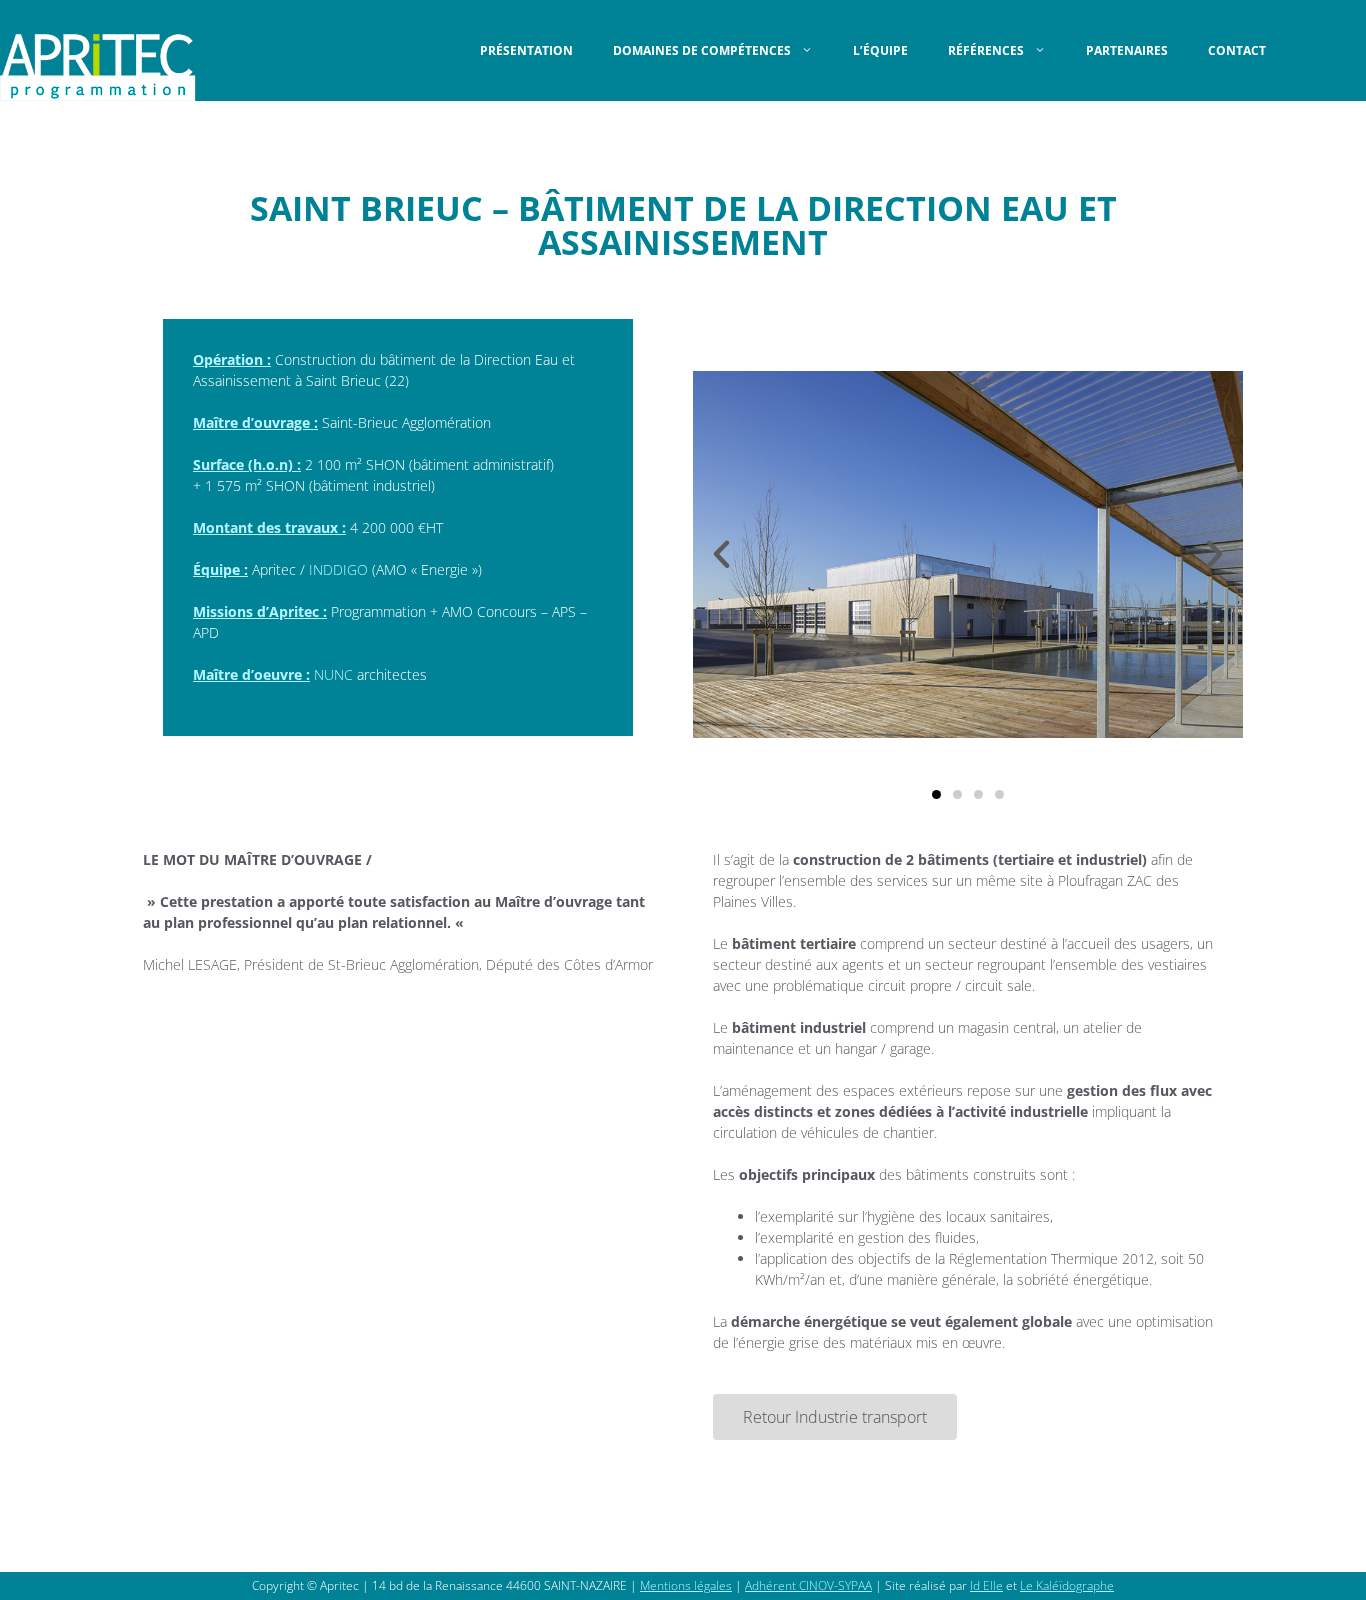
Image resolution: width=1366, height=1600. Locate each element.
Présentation (526, 50)
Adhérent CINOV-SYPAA (808, 1585)
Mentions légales (686, 1585)
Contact (1237, 50)
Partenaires (1127, 50)
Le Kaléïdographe (1067, 1585)
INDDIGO (338, 569)
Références (986, 50)
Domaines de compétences (702, 50)
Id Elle (986, 1585)
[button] (721, 554)
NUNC (335, 674)
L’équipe (880, 50)
